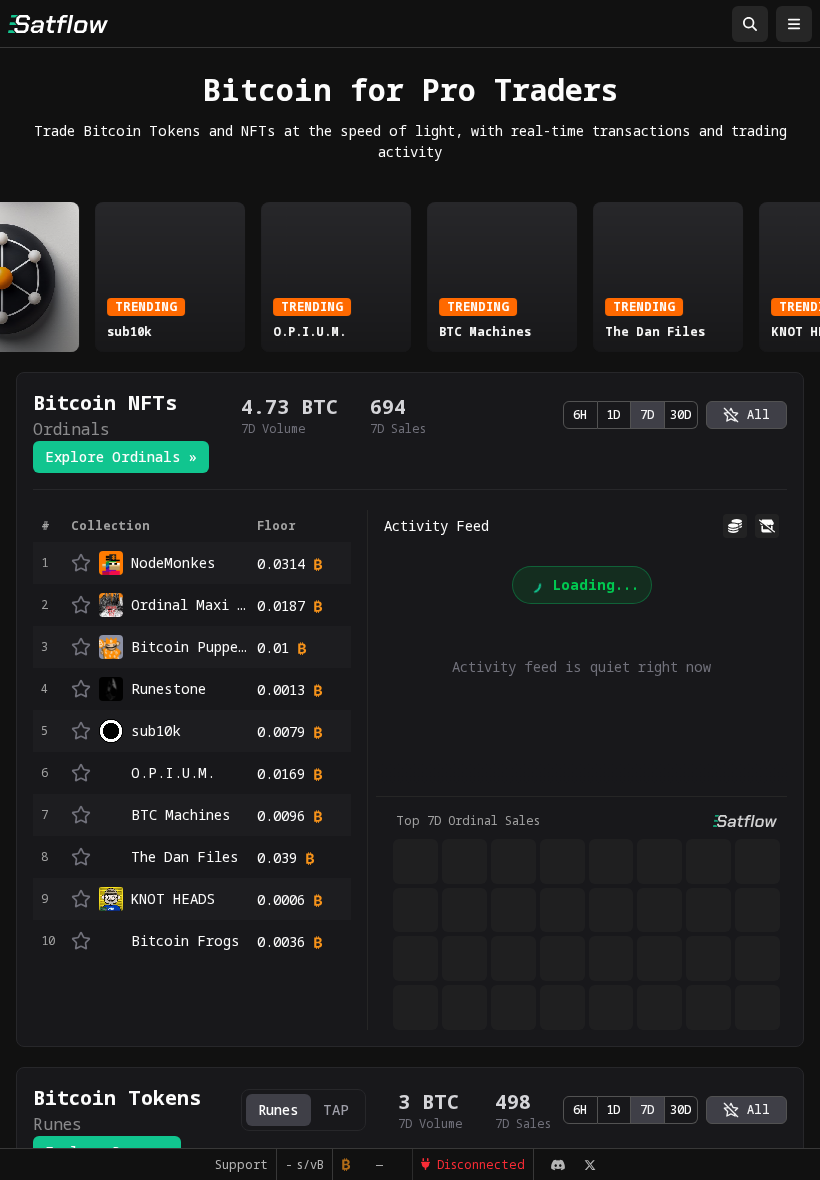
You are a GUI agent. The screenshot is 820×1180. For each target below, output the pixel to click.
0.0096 (281, 815)
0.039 (277, 857)
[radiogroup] (630, 415)
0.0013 (281, 689)
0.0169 (281, 773)
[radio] (746, 415)
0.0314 (281, 563)
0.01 (273, 647)
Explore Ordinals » (121, 456)
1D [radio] (613, 414)
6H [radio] (580, 414)
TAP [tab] (336, 1109)
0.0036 (281, 941)
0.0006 (281, 899)
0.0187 (281, 605)
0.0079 (281, 731)
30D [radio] (681, 414)
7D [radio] (647, 414)
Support (241, 1164)
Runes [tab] (278, 1109)
